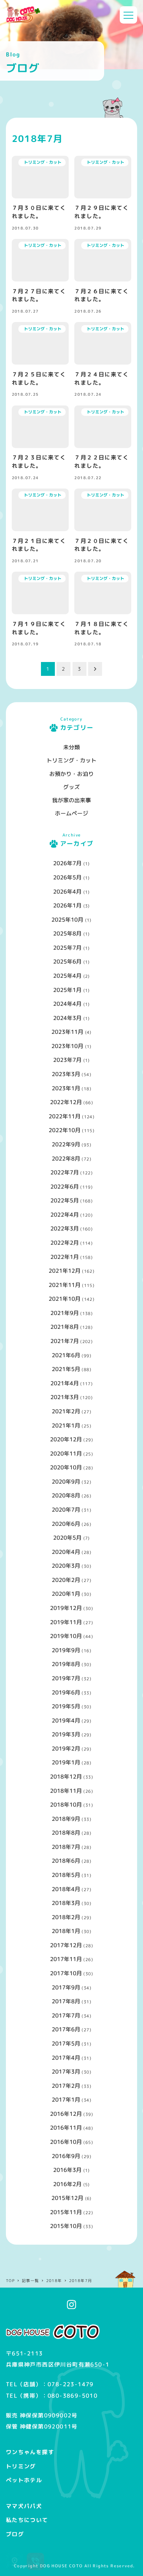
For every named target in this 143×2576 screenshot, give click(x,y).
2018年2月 (66, 1917)
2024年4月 (67, 1004)
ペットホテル (24, 2480)
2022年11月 (65, 1116)
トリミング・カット (71, 760)
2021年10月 (65, 1299)
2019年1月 (66, 1762)
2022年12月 (66, 1102)
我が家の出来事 (71, 800)
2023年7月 (67, 1060)
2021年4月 (65, 1383)
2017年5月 (66, 2043)
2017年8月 (66, 2001)
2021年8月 (65, 1327)
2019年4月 (66, 1720)
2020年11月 (66, 1454)
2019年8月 (66, 1664)
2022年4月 (65, 1215)
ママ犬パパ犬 (24, 2506)
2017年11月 (66, 1959)
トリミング (21, 2466)
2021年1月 (66, 1425)
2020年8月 (66, 1495)
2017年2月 (66, 2086)
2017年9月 (66, 1987)
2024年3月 (67, 1018)
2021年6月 (66, 1355)
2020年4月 (66, 1552)
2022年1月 (65, 1257)
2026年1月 (67, 905)
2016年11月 (66, 2128)
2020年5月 (67, 1538)
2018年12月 (66, 1777)
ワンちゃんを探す (30, 2452)
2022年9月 (66, 1144)
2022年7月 (65, 1172)
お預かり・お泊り (71, 774)
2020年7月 (66, 1510)
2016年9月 (66, 2156)
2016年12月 (66, 2114)
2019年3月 (66, 1734)
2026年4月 (67, 892)
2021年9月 (65, 1313)
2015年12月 (67, 2198)
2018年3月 (66, 1903)
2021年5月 (66, 1369)
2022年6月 (65, 1187)
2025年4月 (67, 976)
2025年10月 (67, 920)
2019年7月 (66, 1678)
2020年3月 (66, 1566)
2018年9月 (66, 1819)
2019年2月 (66, 1748)
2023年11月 (67, 1032)
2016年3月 (67, 2170)
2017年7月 (66, 2015)
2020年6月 (66, 1524)
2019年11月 (66, 1622)
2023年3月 (66, 1074)
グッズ (71, 787)
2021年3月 (65, 1397)
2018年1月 (66, 1931)
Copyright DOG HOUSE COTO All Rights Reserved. (74, 2566)
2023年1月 (66, 1088)
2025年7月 (67, 948)
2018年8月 (66, 1833)
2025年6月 (67, 961)
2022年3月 (65, 1228)
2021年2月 (66, 1411)
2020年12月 (66, 1439)
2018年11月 (66, 1791)
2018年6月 (66, 1861)
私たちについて (27, 2520)
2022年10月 (65, 1130)
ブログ (15, 2534)
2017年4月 (66, 2058)
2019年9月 (66, 1650)
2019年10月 (66, 1636)
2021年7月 (65, 1341)
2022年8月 (66, 1159)
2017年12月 (66, 1945)
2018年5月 (66, 1875)
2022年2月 (65, 1243)
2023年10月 (67, 1046)
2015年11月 (66, 2212)
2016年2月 (67, 2184)
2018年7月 (66, 1847)
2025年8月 (67, 933)
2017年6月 (66, 2029)
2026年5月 (67, 877)
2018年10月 (66, 1805)
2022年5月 (65, 1200)
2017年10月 (66, 1973)
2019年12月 (66, 1608)
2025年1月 (67, 990)
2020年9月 (66, 1482)
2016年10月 (66, 2142)
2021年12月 (65, 1271)
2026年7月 (67, 863)
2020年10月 (66, 1467)
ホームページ (71, 813)
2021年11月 (65, 1285)
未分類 (71, 747)
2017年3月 (66, 2072)
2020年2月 (66, 1580)
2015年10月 (66, 2226)
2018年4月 (66, 1889)
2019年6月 (66, 1692)
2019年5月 (66, 1706)
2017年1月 (66, 2100)
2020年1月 (66, 1594)
